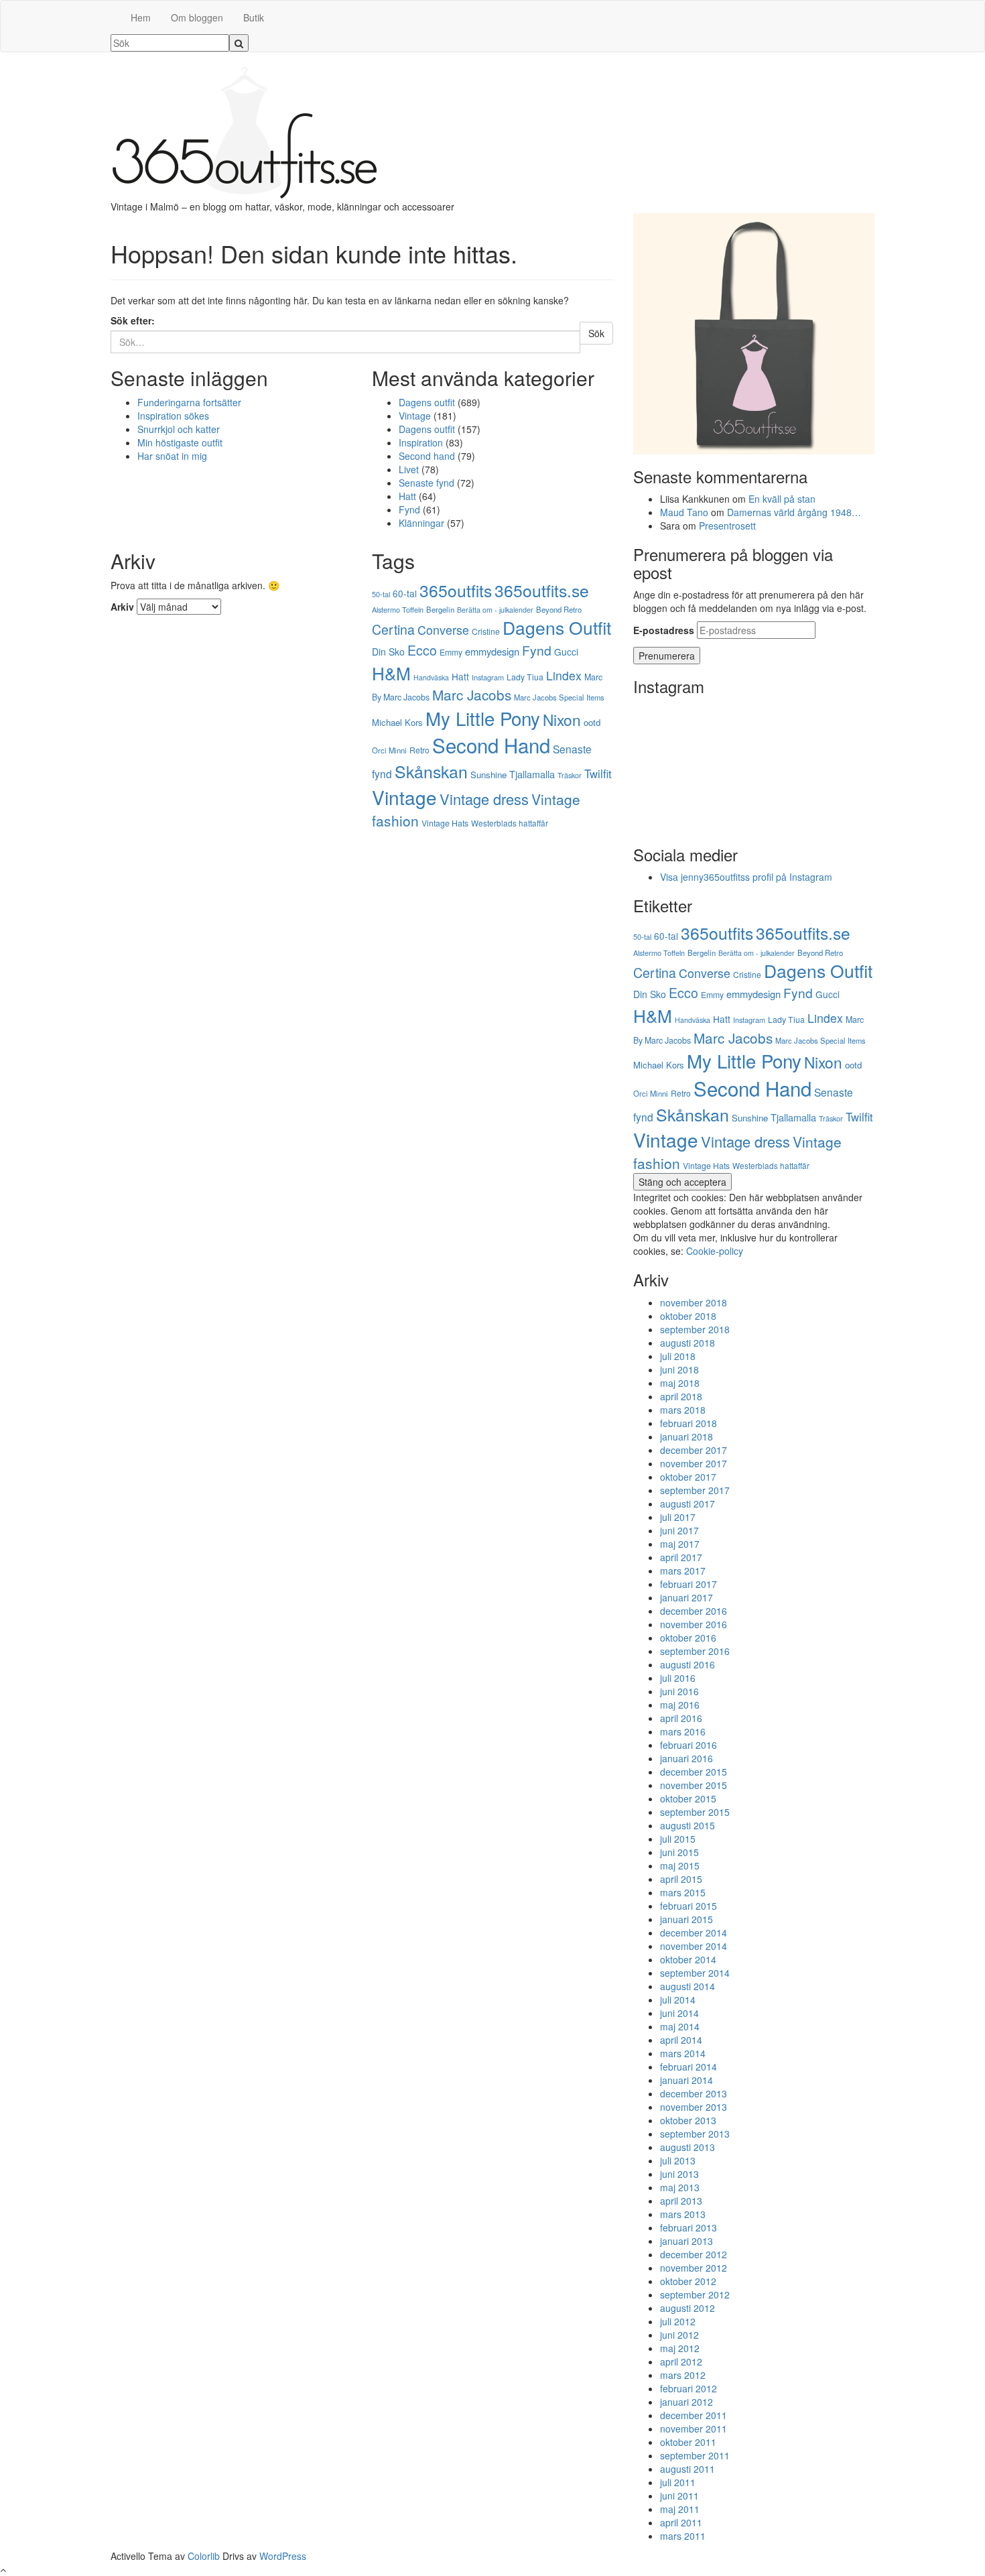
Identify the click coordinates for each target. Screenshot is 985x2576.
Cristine (486, 631)
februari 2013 (688, 2227)
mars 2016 (683, 1731)
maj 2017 (680, 1544)
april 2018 (681, 1396)
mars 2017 (683, 1571)
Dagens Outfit (557, 627)
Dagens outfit (427, 402)
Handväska (431, 677)
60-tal (405, 593)
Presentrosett (727, 526)
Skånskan (431, 771)
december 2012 (694, 2254)
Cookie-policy (715, 1251)
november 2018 (694, 1302)
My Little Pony (483, 718)
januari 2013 (686, 2241)
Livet (409, 469)
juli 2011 (678, 2482)
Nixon (562, 719)
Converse (443, 630)
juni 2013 (679, 2174)
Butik (254, 17)
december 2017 (694, 1450)
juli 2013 (678, 2160)
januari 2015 (686, 1919)
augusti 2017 (687, 1504)
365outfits (456, 590)
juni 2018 (679, 1369)
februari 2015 (688, 1906)
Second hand (427, 456)
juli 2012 (678, 2321)
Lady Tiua (525, 677)
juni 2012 (679, 2335)
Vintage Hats (445, 823)
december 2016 (694, 1611)
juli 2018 (678, 1356)
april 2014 (681, 2040)
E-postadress (664, 630)
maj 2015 (680, 1865)
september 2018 (695, 1329)
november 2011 (694, 2429)
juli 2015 (678, 1839)
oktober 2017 (688, 1477)
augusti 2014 (687, 1986)
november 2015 (694, 1785)
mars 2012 (683, 2375)
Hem (141, 17)
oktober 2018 (688, 1316)
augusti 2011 (687, 2469)
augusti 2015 (687, 1825)
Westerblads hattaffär (510, 823)
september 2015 (695, 1812)
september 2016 (695, 1651)
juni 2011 (679, 2496)
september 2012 (695, 2294)
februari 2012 (688, 2388)
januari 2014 (686, 2080)
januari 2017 (686, 1597)
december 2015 (694, 1772)
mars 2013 (683, 2214)
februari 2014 (688, 2067)
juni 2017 (679, 1530)
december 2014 (694, 1933)
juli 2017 (678, 1517)
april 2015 (681, 1879)
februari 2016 (688, 1745)
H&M (391, 673)
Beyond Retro (559, 609)
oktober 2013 (688, 2120)
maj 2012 (680, 2348)
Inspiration (421, 442)
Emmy (451, 652)
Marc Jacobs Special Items (559, 697)
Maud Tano (684, 512)
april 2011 (681, 2522)
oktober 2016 (688, 1638)
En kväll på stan (782, 499)
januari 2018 (686, 1436)
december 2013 (694, 2093)
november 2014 (694, 1946)
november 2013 (694, 2107)
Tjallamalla (532, 774)
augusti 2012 (687, 2308)
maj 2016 (680, 1705)
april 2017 (681, 1557)
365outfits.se (542, 590)
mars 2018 (683, 1410)
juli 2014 (678, 2000)
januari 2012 (686, 2402)
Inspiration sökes (173, 416)
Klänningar (421, 523)
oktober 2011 (688, 2442)
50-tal (381, 594)
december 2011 (694, 2415)
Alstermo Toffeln (398, 609)
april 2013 (681, 2201)
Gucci (566, 652)
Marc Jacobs (472, 694)
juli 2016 (678, 1678)
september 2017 (695, 1490)
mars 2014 (683, 2053)
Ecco (422, 650)
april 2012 (681, 2362)
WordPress (283, 2556)
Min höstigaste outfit (180, 442)
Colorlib (204, 2556)
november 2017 (694, 1463)
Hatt (407, 496)
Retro (419, 750)
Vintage (415, 416)
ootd (592, 722)
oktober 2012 (688, 2281)
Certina (393, 629)
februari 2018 (688, 1423)
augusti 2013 (687, 2147)
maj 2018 (680, 1383)
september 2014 (695, 1973)
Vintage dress (484, 799)
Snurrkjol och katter (179, 429)
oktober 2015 (688, 1798)
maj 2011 (680, 2509)
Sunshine (488, 775)
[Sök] (239, 43)
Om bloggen (197, 17)
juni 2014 (679, 2013)
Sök (596, 333)
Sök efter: (133, 320)
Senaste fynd (426, 483)
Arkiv (122, 607)
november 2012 (694, 2268)
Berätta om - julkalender (495, 610)
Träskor (570, 775)
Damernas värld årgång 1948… (794, 512)
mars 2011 (683, 2536)
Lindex (564, 675)
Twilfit (598, 774)
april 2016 (681, 1718)
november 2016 (694, 1624)
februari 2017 (688, 1584)
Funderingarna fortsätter (189, 402)
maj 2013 (680, 2187)
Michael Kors (397, 722)
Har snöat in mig (172, 456)
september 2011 (695, 2455)
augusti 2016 (687, 1664)
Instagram (488, 677)
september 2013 (695, 2134)
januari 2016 (686, 1758)
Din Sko (388, 652)
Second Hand (491, 745)
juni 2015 (679, 1852)
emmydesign (492, 651)
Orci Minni (389, 750)
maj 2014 (680, 2026)
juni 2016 (679, 1691)
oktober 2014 (688, 1959)
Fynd (409, 509)
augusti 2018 (687, 1343)
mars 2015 (683, 1892)
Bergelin (440, 609)
